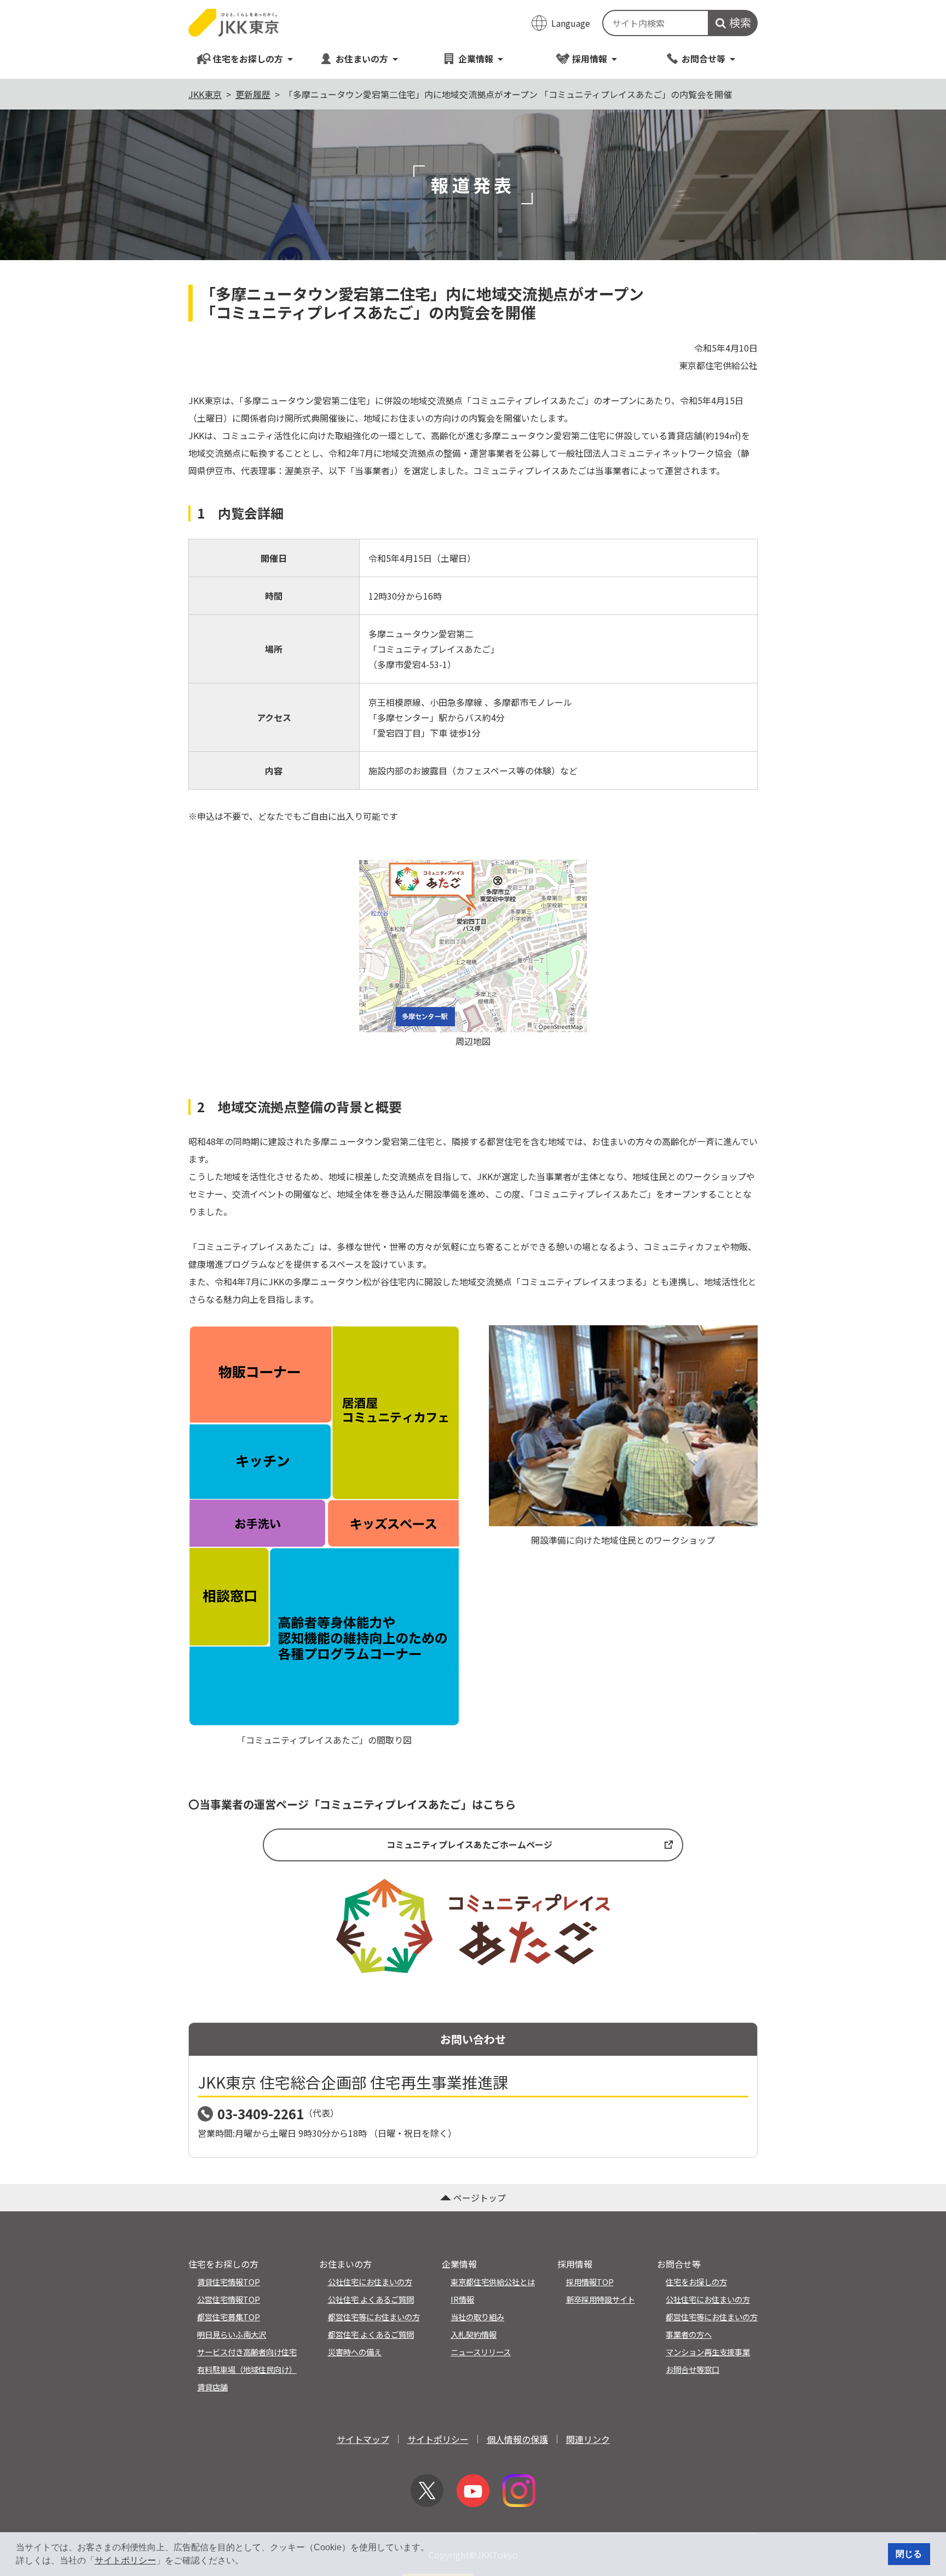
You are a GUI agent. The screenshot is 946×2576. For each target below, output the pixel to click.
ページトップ (480, 2198)
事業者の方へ (689, 2334)
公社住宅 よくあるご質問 (371, 2299)
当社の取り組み (477, 2317)
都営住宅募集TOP (229, 2317)
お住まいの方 (362, 59)
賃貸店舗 (212, 2387)
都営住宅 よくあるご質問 (371, 2334)
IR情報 (462, 2299)
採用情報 (590, 59)
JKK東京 (205, 94)
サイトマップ (363, 2439)
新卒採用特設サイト (601, 2299)
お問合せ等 (703, 59)
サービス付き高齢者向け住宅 (247, 2352)
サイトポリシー (125, 2560)
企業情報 (476, 59)
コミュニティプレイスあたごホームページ (469, 1844)
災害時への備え (355, 2352)
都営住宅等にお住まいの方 (374, 2317)
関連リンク (588, 2439)
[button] (247, 2562)
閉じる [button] (909, 2554)
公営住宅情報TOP (229, 2299)
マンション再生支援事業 (708, 2352)
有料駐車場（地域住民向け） (247, 2369)
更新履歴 (253, 94)
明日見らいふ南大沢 (232, 2334)
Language (571, 23)
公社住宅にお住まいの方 (370, 2282)
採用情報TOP (590, 2282)
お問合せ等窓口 (693, 2369)
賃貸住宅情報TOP (229, 2282)
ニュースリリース (481, 2352)
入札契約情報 (474, 2334)
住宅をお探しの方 (248, 59)
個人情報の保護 (517, 2439)
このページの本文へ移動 (473, 1)
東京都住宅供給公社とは (493, 2282)
